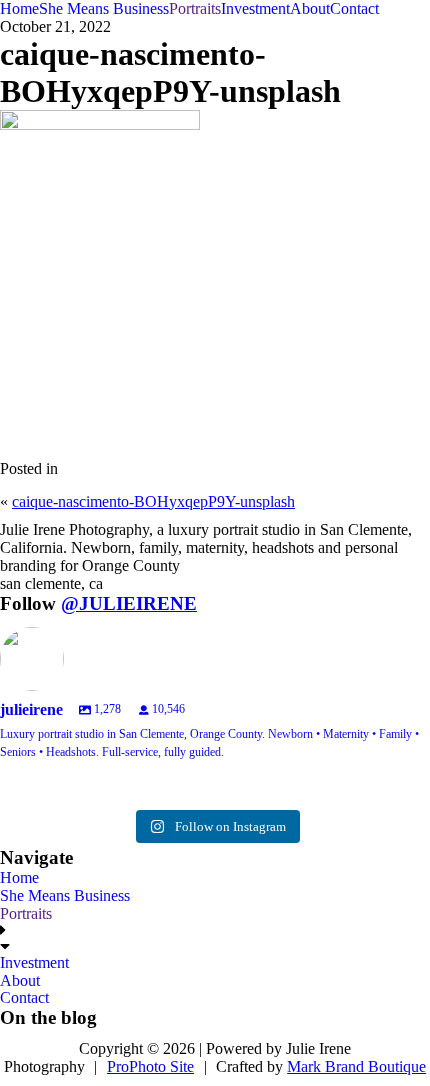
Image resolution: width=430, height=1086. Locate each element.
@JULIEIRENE (129, 603)
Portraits (195, 8)
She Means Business (104, 8)
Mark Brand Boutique (356, 1066)
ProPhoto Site (150, 1066)
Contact (354, 8)
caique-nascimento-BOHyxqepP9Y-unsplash (153, 501)
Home (19, 8)
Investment (255, 8)
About (310, 8)
